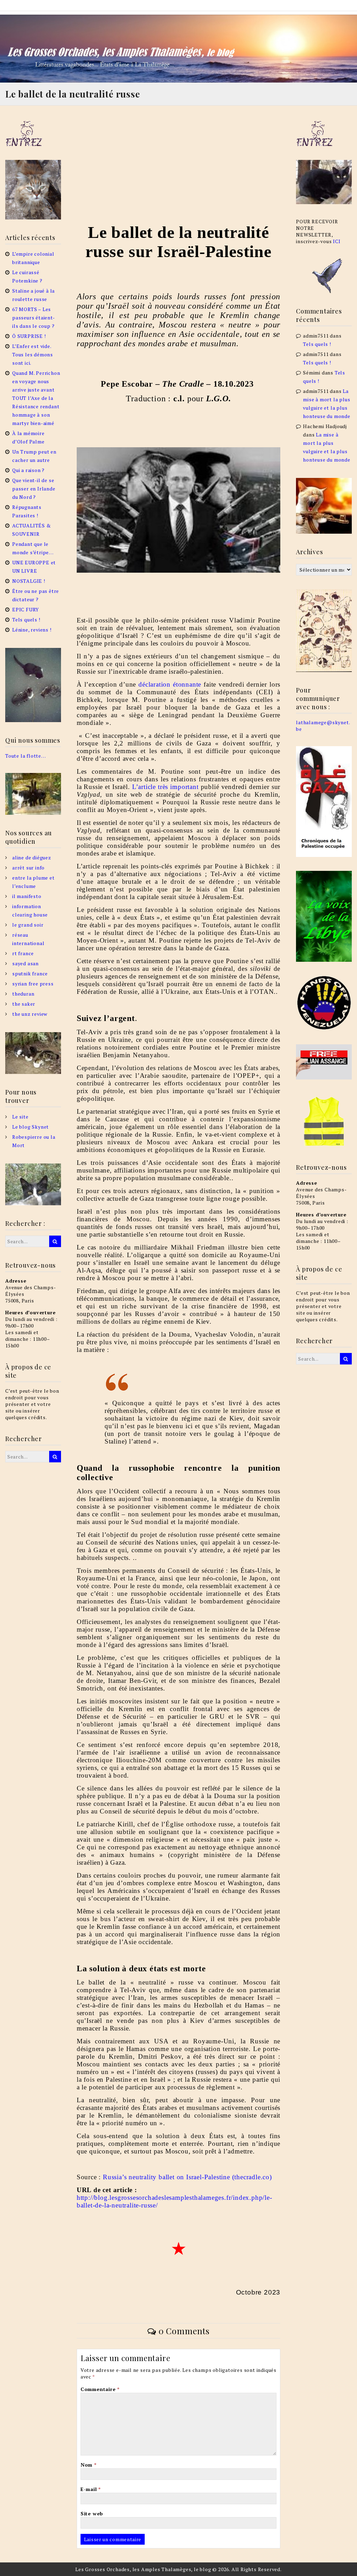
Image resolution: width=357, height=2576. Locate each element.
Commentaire (100, 2389)
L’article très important (165, 787)
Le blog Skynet (31, 1127)
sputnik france (30, 973)
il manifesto (27, 896)
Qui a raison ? (28, 470)
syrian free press (33, 984)
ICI (337, 241)
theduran (23, 994)
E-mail (91, 2489)
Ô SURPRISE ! (29, 336)
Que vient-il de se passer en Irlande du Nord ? (34, 489)
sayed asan (25, 963)
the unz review (30, 1014)
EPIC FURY (26, 609)
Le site (20, 1117)
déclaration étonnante (170, 684)
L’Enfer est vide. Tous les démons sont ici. (33, 354)
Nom (89, 2465)
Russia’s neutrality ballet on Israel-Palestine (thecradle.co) (187, 2177)
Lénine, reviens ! (32, 630)
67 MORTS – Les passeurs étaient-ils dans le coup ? (34, 318)
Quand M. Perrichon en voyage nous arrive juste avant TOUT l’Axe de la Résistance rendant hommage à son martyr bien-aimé (36, 398)
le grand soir (28, 925)
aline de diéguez (32, 857)
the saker (24, 1004)
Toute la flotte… (26, 756)
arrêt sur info (28, 868)
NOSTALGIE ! (29, 581)
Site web (92, 2513)
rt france (23, 953)
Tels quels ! (26, 620)
